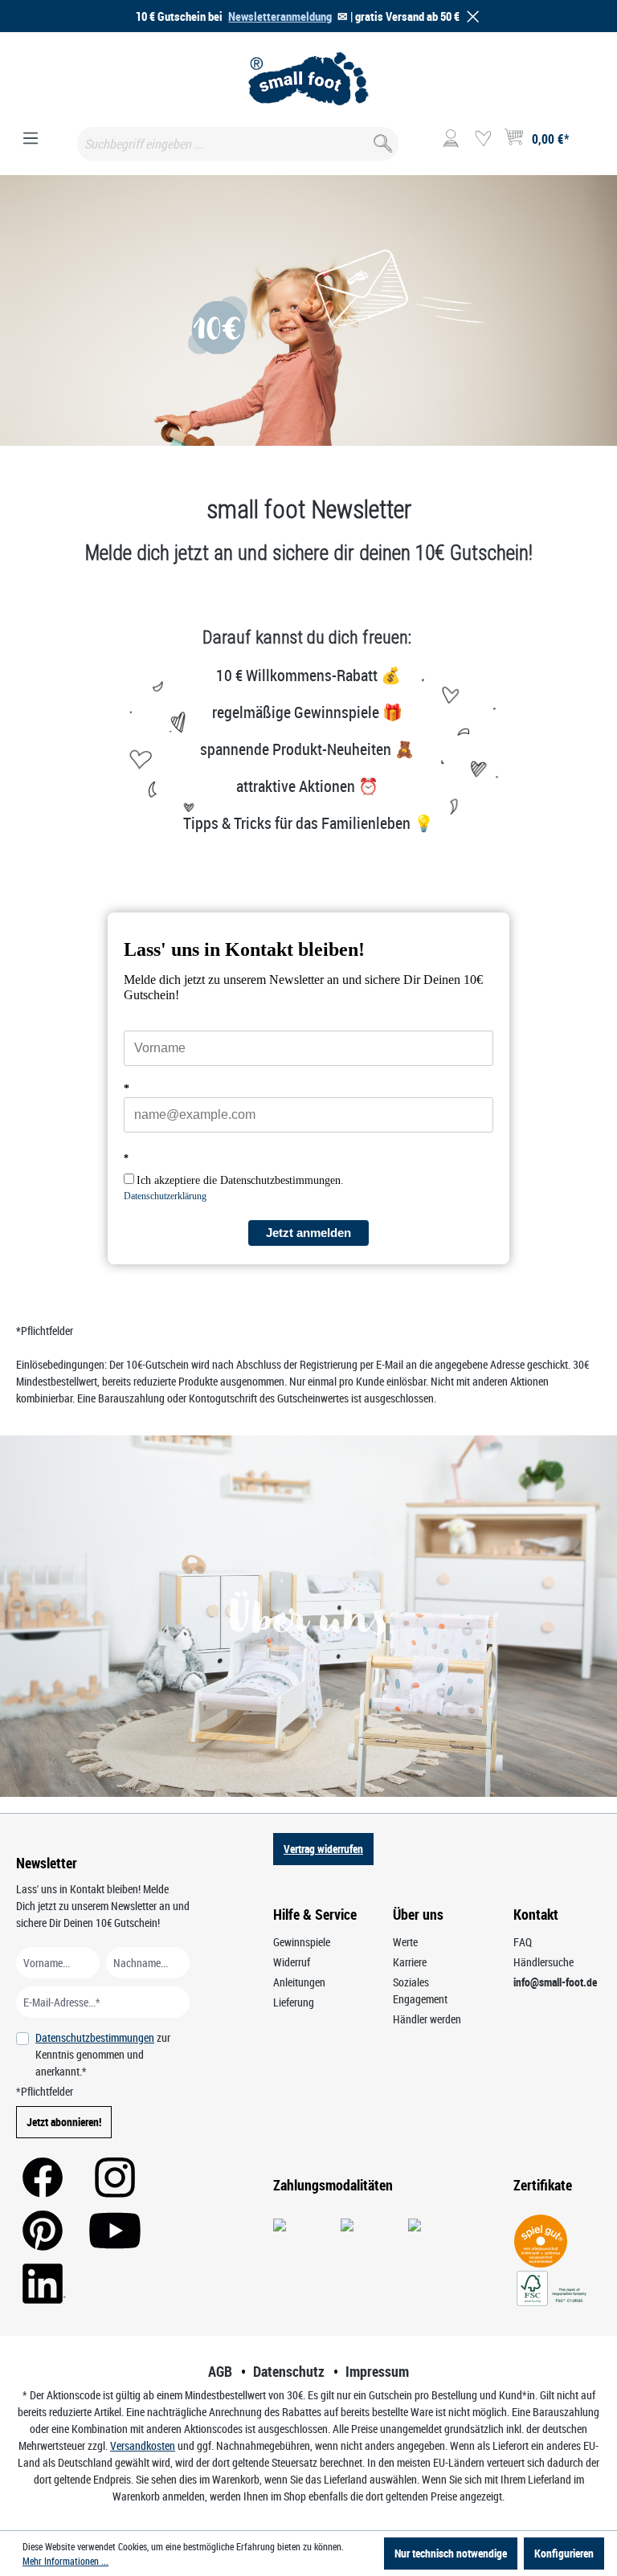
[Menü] (31, 139)
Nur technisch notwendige (451, 2553)
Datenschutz (289, 2371)
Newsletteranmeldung (280, 16)
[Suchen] (381, 140)
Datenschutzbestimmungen (95, 2037)
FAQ (523, 1942)
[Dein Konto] (451, 139)
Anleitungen (299, 1982)
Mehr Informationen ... (65, 2561)
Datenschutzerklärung (165, 1196)
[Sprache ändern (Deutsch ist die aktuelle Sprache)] (588, 144)
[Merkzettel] (483, 139)
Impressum (377, 2371)
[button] (470, 16)
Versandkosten (143, 2445)
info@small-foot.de (555, 1982)
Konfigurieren (564, 2553)
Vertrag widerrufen (323, 1849)
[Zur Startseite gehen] (308, 79)
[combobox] (238, 144)
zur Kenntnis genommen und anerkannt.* (103, 2054)
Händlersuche (543, 1962)
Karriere (410, 1962)
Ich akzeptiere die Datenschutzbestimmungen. (240, 1180)
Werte (405, 1942)
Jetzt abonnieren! (64, 2122)
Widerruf (292, 1962)
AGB (220, 2371)
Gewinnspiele (302, 1942)
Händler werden (427, 2019)
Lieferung (294, 2002)
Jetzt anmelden (308, 1233)
